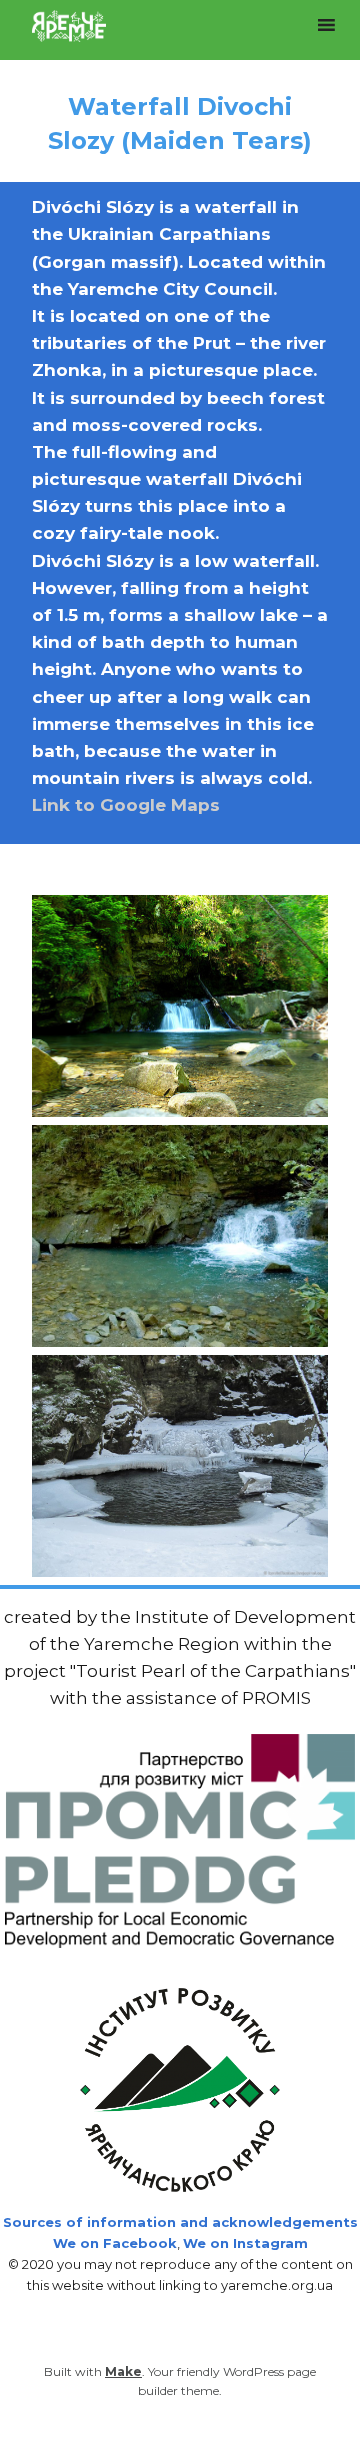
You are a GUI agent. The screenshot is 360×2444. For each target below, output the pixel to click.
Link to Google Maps (126, 805)
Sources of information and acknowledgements (180, 2222)
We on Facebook (115, 2243)
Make (123, 2371)
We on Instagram (245, 2243)
